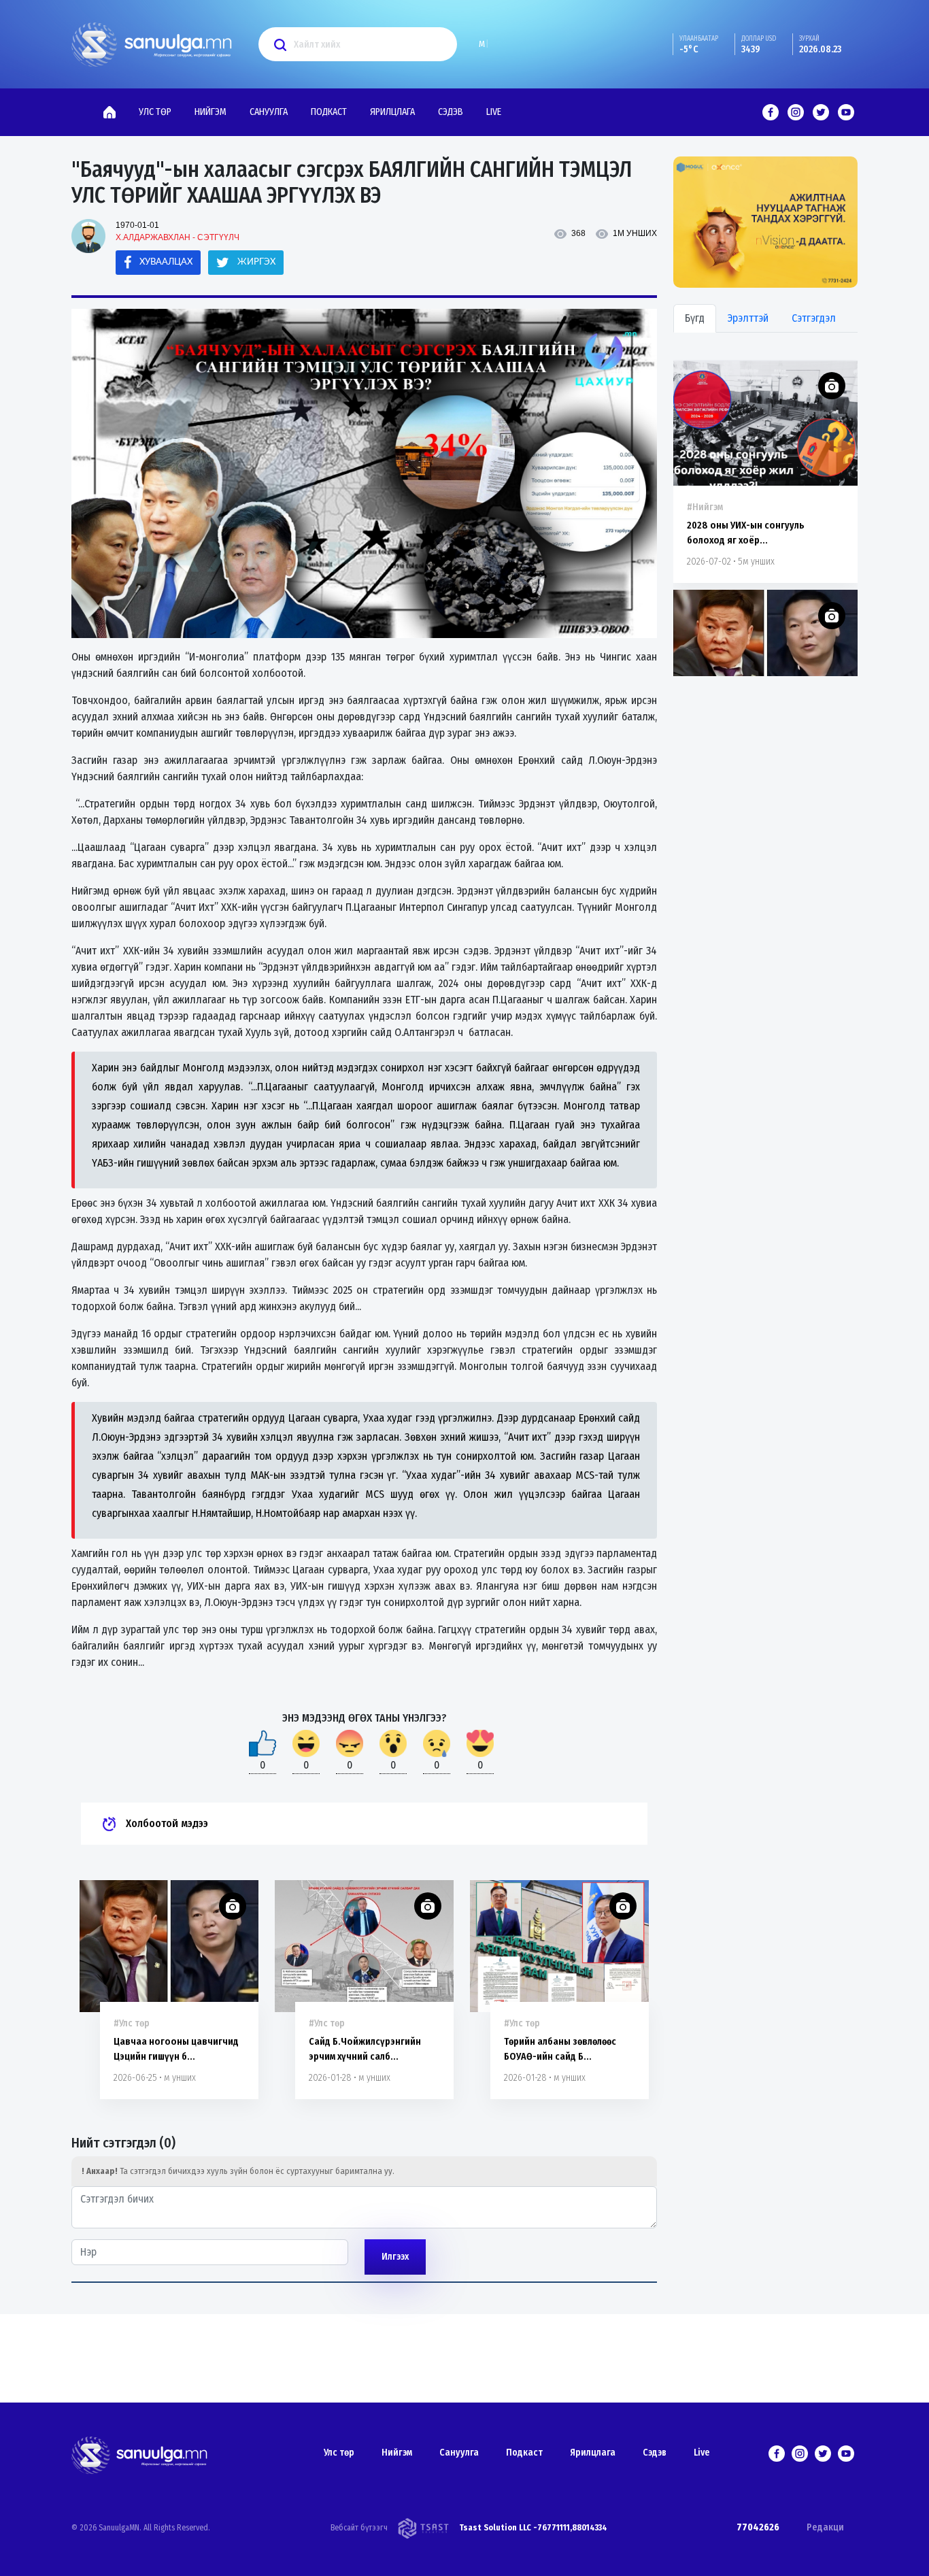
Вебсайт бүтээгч (359, 2528)
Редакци (825, 2527)
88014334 (590, 2528)
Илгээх (395, 2257)
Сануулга (269, 112)
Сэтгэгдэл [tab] (814, 318)
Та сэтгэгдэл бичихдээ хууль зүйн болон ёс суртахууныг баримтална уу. (238, 2171)
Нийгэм (210, 112)
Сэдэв (451, 112)
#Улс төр (132, 2023)
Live (494, 112)
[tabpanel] (364, 2207)
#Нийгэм (705, 507)
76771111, (555, 2528)
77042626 (758, 2527)
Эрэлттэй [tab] (748, 318)
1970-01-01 (137, 225)
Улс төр (155, 112)
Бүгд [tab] (695, 318)
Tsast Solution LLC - (498, 2528)
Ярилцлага (392, 112)
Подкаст (329, 112)
